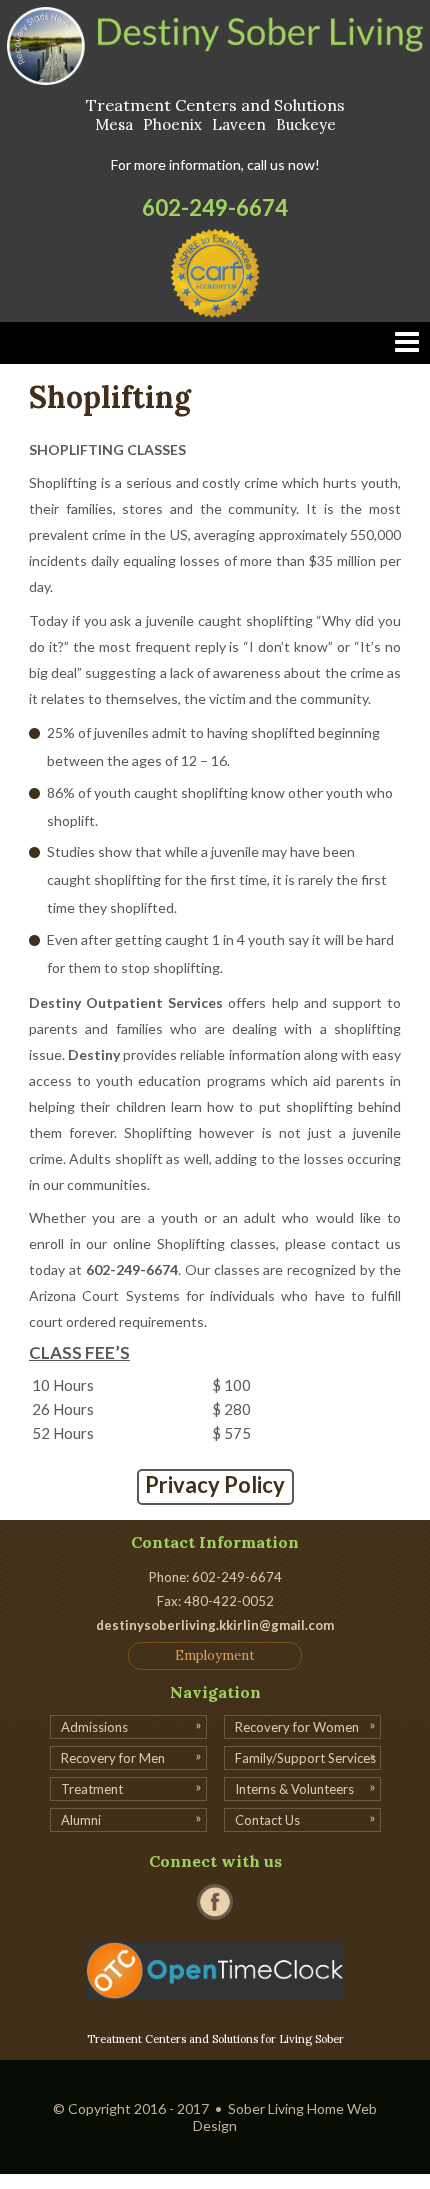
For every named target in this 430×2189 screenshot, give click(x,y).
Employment (215, 1655)
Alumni (81, 1820)
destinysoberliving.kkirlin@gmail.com (215, 1625)
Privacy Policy (215, 1484)
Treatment (92, 1789)
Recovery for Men (113, 1758)
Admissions (94, 1727)
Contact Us (267, 1820)
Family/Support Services (305, 1758)
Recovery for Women (297, 1727)
